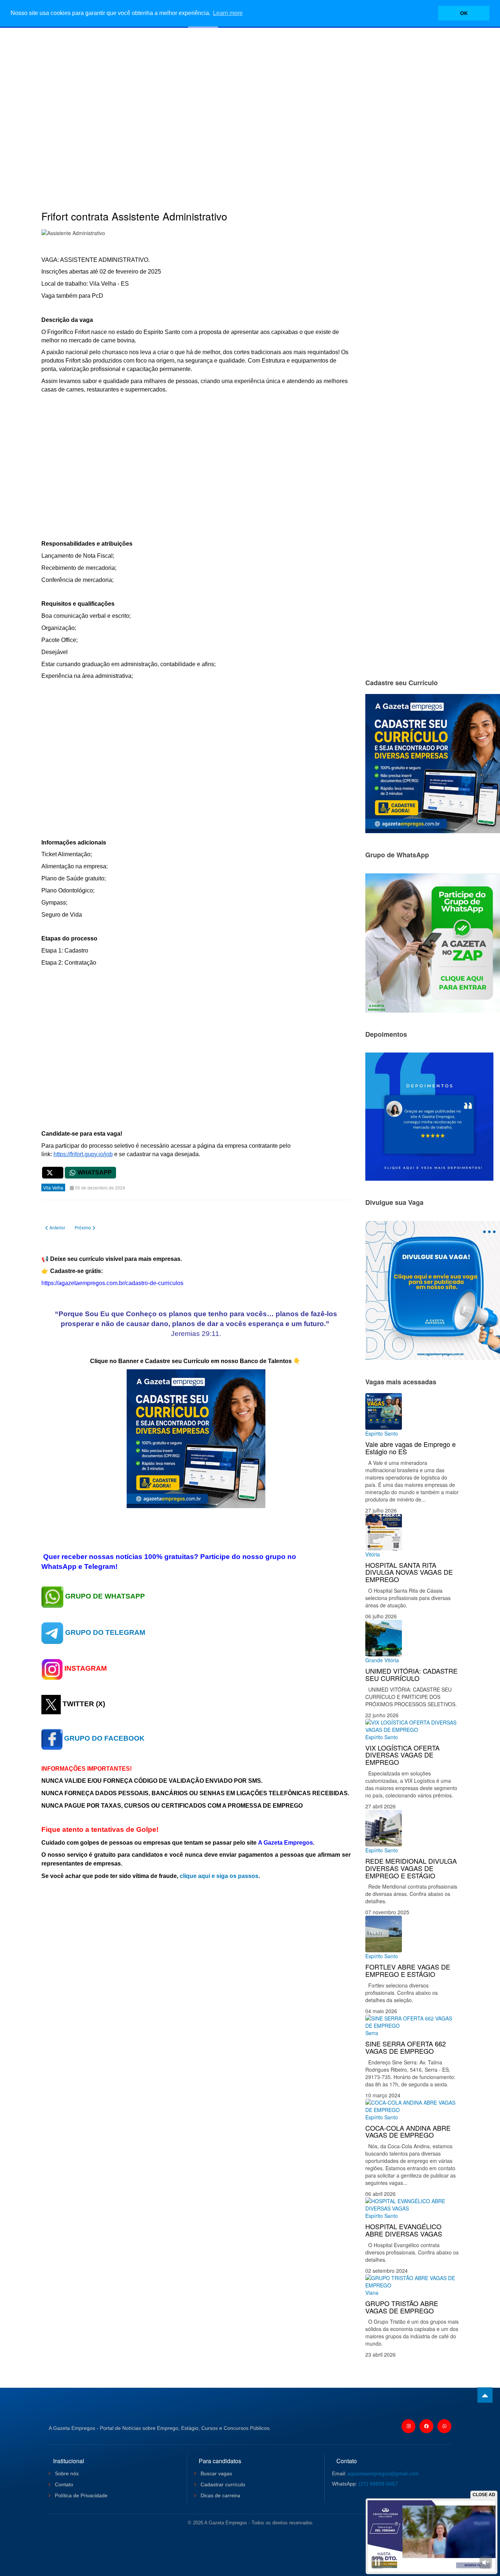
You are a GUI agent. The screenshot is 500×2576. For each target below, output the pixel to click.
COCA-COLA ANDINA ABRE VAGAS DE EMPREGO (408, 2131)
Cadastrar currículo (222, 2484)
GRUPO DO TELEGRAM (105, 1632)
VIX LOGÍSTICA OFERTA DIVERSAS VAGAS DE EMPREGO (402, 1755)
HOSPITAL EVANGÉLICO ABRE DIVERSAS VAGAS (404, 2230)
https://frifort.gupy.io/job (83, 1154)
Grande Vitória (382, 1660)
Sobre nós (66, 2473)
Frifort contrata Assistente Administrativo (134, 216)
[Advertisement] (250, 108)
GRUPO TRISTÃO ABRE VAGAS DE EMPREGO (402, 2307)
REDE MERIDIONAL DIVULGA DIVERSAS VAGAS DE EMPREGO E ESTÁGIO (411, 1868)
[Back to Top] (485, 2395)
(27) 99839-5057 (378, 2484)
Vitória (373, 1554)
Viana (372, 2293)
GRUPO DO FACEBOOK (104, 1738)
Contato (63, 2484)
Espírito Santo (382, 1433)
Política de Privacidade (81, 2495)
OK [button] (464, 13)
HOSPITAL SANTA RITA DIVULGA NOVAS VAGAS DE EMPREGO (409, 1572)
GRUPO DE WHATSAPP (105, 1596)
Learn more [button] (228, 13)
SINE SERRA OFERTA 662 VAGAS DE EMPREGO (406, 2047)
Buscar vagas (216, 2473)
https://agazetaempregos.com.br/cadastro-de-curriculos (112, 1283)
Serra (372, 2033)
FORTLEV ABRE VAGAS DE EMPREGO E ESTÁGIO (408, 1970)
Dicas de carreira (220, 2495)
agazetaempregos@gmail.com (383, 2473)
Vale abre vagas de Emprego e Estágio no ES (411, 1448)
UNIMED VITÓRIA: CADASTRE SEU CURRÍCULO (411, 1674)
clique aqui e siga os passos (219, 1876)
